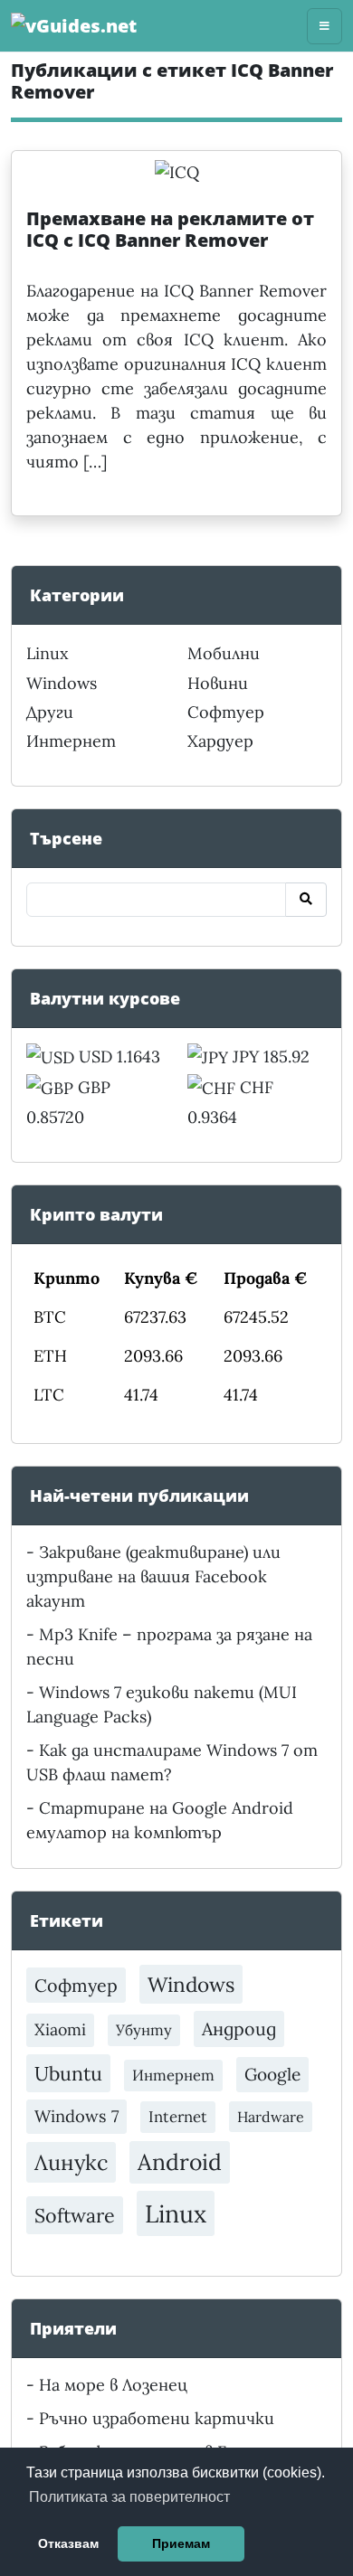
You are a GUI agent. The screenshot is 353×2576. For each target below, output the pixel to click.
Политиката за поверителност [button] (129, 2497)
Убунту (144, 2030)
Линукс (71, 2162)
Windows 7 (76, 2116)
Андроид (239, 2029)
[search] (306, 900)
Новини (218, 683)
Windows (62, 683)
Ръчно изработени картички (157, 2418)
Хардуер (220, 741)
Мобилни (224, 653)
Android (180, 2162)
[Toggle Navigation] (324, 26)
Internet (178, 2117)
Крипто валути (96, 1214)
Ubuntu (68, 2073)
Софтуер (226, 712)
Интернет (71, 741)
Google (272, 2074)
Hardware (271, 2117)
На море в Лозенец (113, 2385)
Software (75, 2215)
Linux (48, 653)
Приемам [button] (181, 2543)
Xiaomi (60, 2029)
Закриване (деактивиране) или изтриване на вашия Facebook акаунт (153, 1576)
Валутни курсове (105, 998)
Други (50, 712)
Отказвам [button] (68, 2543)
